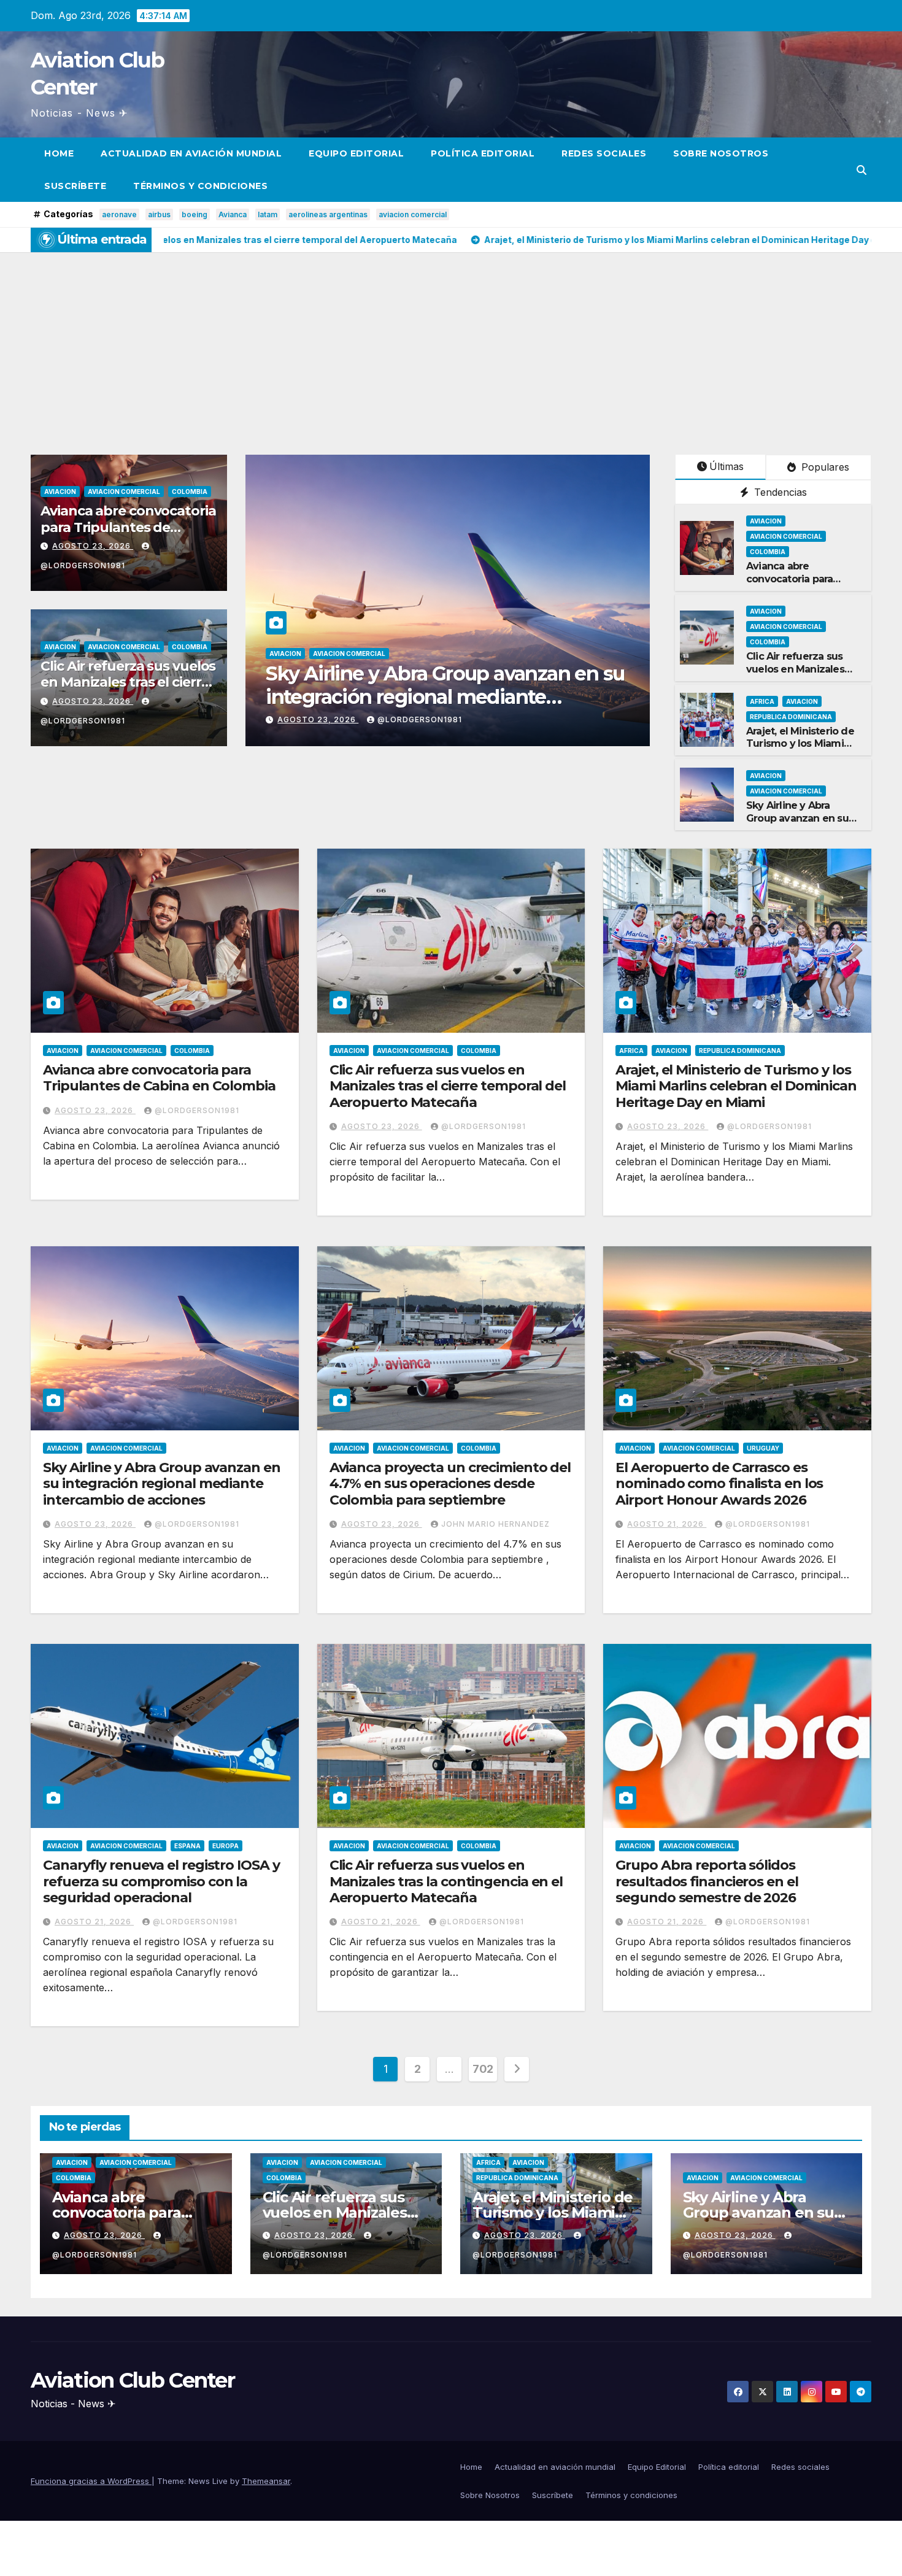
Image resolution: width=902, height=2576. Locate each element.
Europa (225, 1846)
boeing (195, 214)
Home (59, 153)
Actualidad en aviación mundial (191, 153)
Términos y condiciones (200, 186)
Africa (762, 701)
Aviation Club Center (133, 2380)
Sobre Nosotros (721, 153)
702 (483, 2069)
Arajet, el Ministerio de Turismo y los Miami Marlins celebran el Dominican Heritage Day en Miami (736, 1086)
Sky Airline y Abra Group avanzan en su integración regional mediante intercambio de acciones (162, 1484)
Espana (187, 1846)
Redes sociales (604, 153)
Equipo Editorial (356, 153)
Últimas (727, 466)
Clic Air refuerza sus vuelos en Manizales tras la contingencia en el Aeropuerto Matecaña (446, 1881)
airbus (159, 214)
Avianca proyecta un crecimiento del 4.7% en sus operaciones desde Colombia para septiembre (435, 697)
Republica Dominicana (791, 717)
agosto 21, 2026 (667, 1524)
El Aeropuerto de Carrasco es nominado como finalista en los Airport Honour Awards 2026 (719, 1484)
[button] (862, 170)
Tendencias (779, 492)
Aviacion (60, 492)
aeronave (119, 214)
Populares (824, 467)
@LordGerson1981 (197, 1110)
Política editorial (483, 153)
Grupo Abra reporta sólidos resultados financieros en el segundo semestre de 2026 (707, 1881)
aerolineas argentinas (328, 214)
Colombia (190, 492)
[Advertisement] (451, 344)
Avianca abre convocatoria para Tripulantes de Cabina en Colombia (128, 527)
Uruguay (763, 1448)
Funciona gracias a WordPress (91, 2481)
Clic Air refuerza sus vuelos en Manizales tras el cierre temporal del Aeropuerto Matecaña (448, 1086)
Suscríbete (75, 186)
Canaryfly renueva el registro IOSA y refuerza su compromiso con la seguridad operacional (161, 1881)
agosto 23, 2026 (93, 546)
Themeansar (266, 2481)
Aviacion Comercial (124, 492)
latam (268, 214)
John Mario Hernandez (432, 719)
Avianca (233, 214)
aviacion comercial (413, 214)
